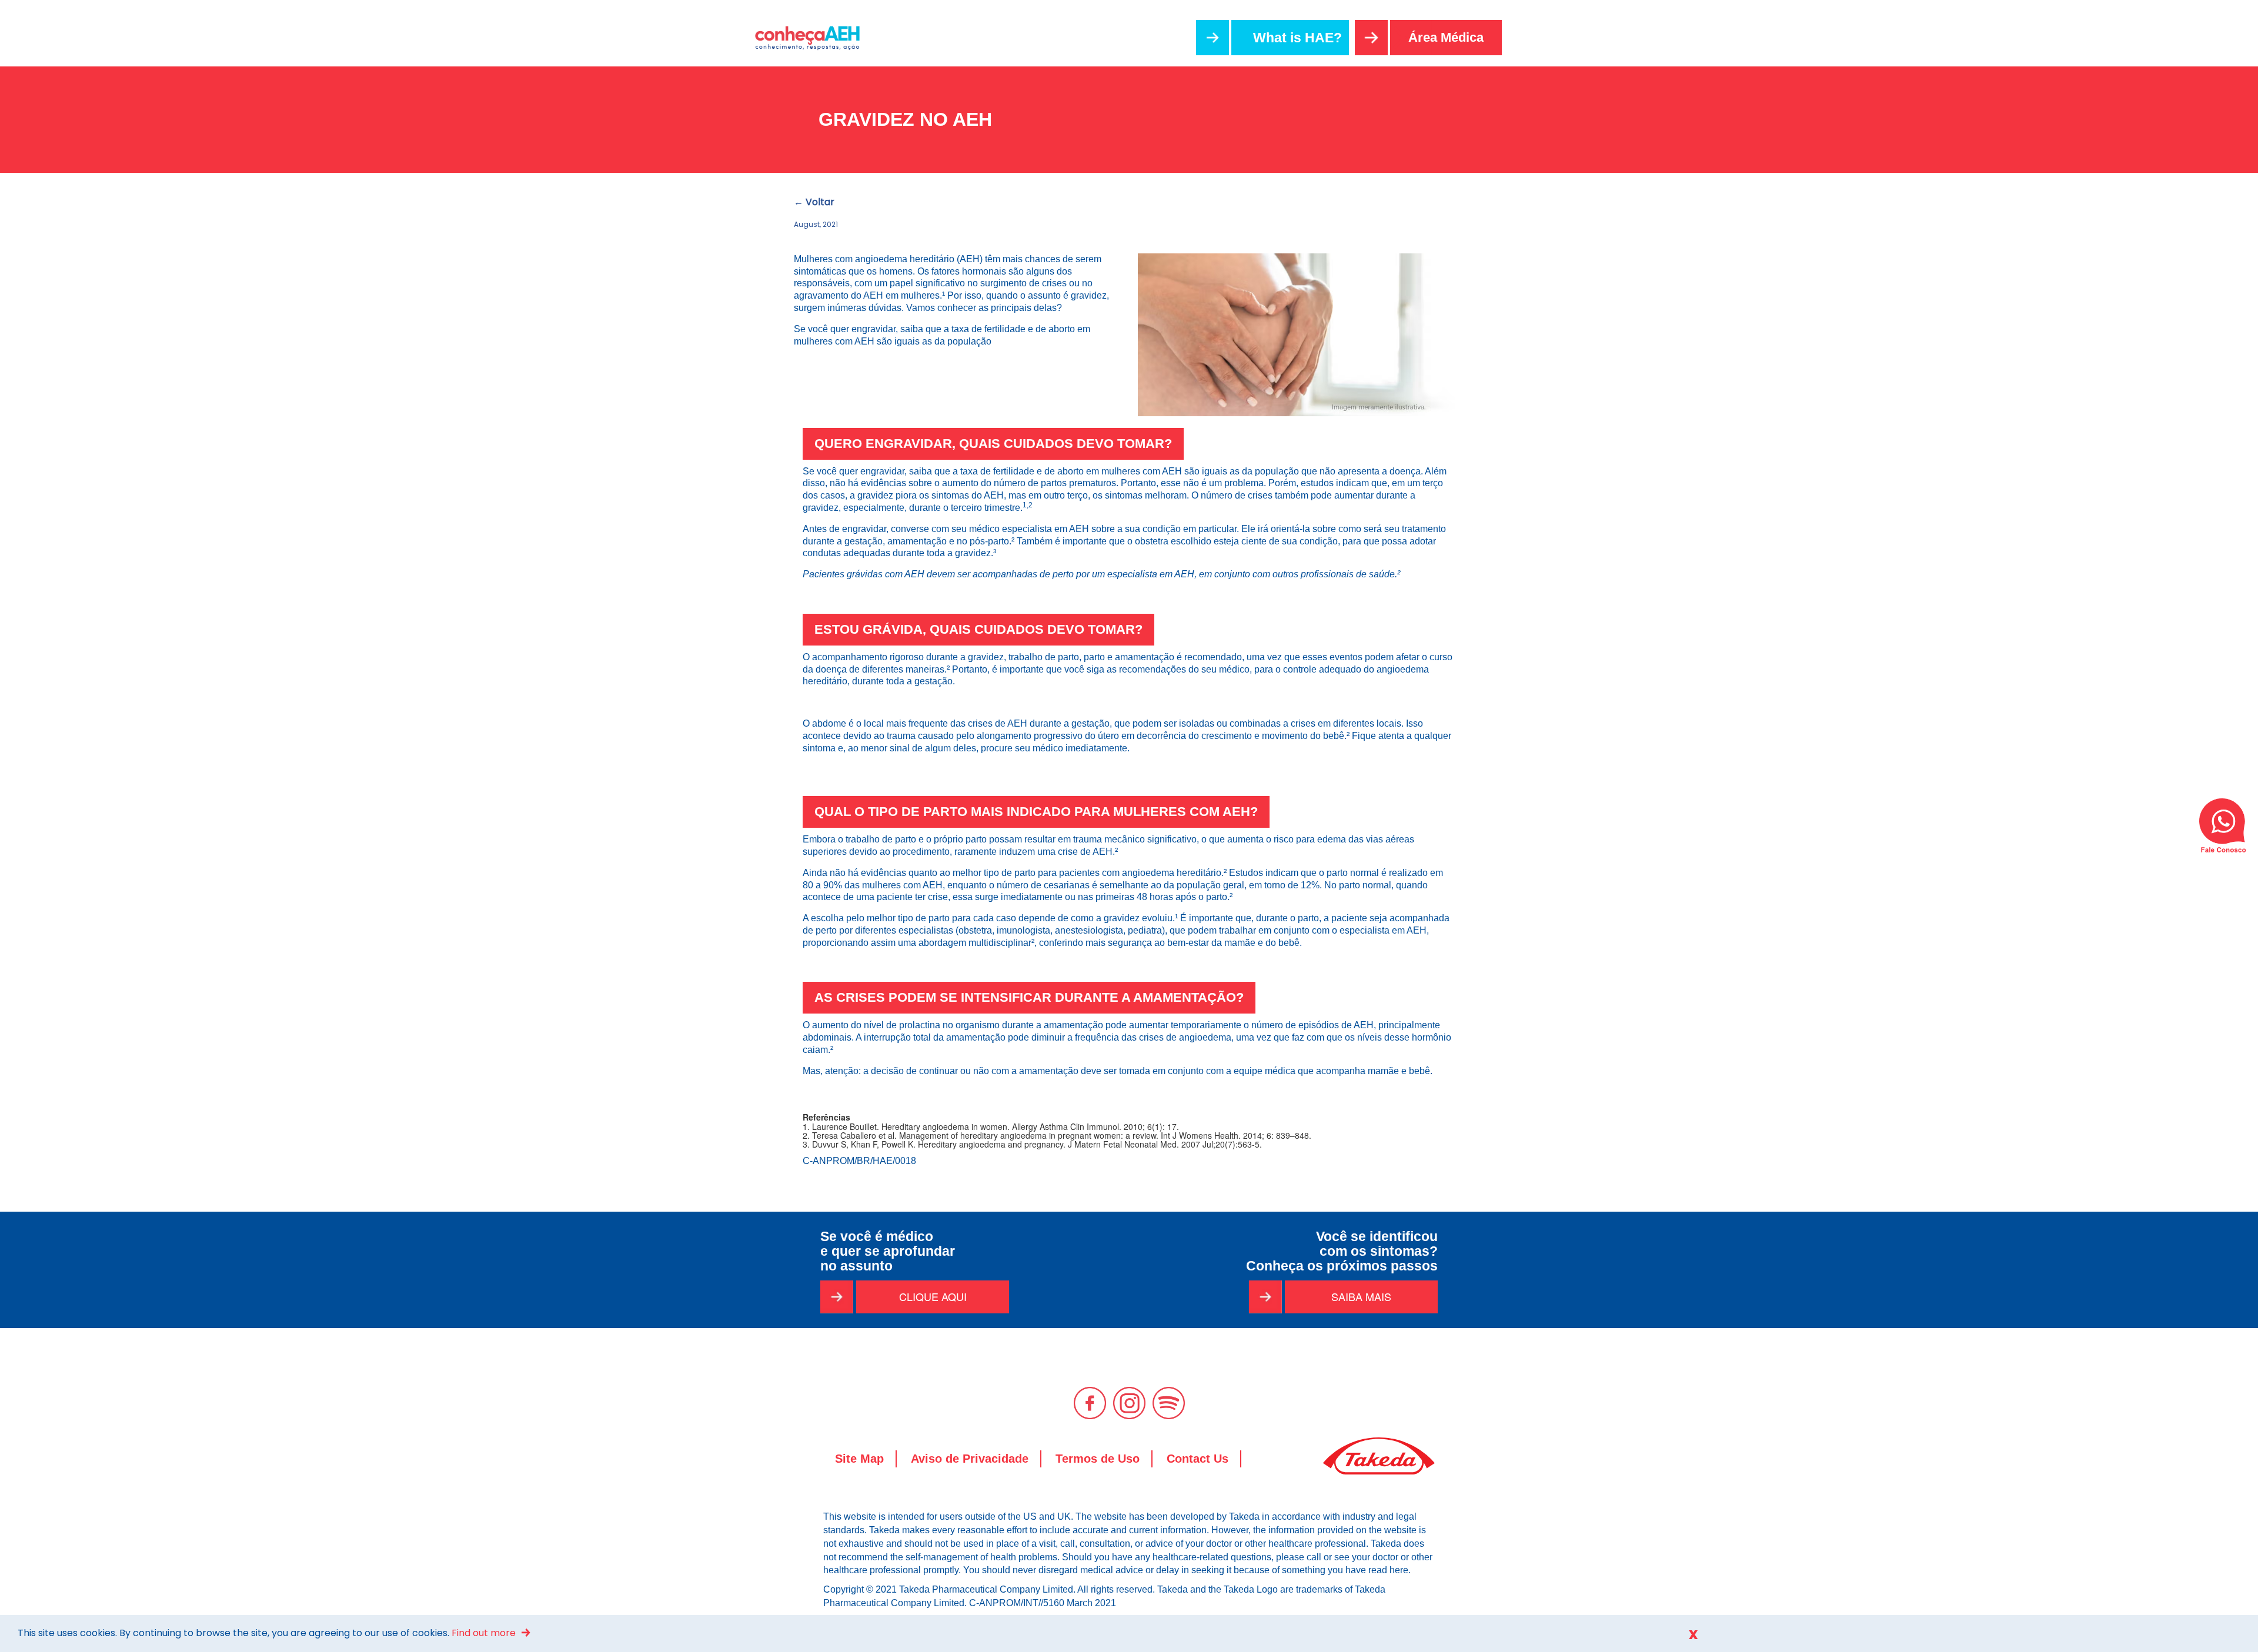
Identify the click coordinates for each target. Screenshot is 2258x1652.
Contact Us (1198, 1459)
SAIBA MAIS (1361, 1296)
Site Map (859, 1459)
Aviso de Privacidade (970, 1459)
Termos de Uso (1098, 1459)
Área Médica (1446, 37)
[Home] (813, 38)
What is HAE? (1297, 38)
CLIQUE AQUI (933, 1296)
